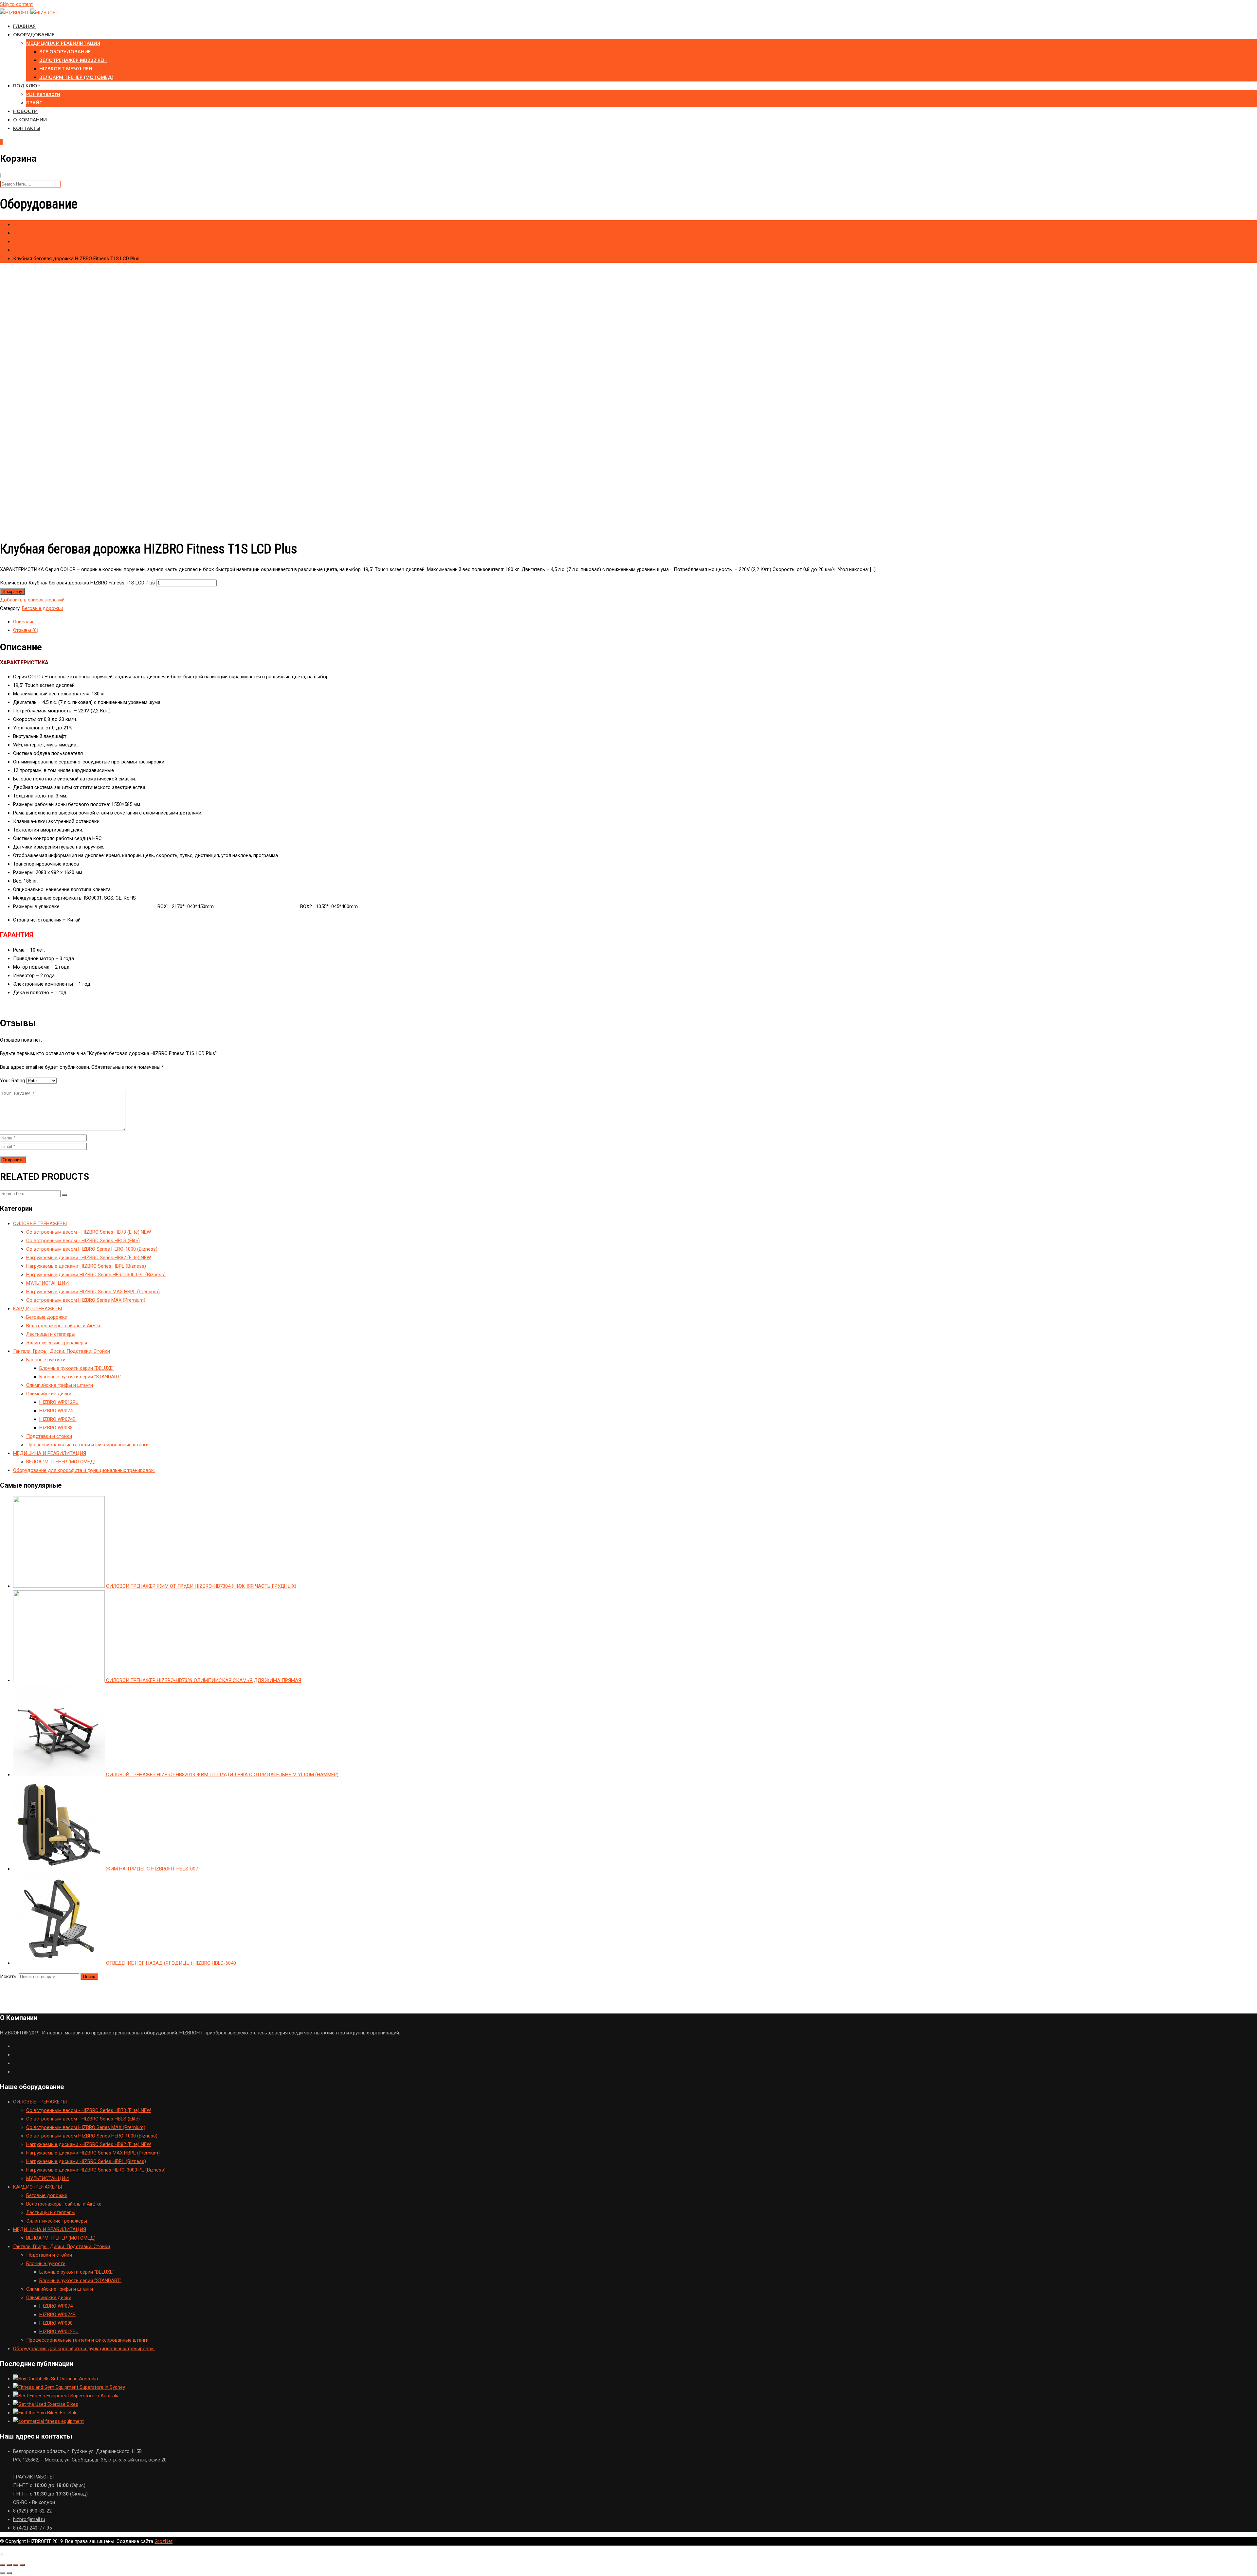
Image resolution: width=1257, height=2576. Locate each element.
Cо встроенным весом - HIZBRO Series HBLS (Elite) (83, 1241)
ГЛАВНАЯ (24, 26)
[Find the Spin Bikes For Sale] (45, 2413)
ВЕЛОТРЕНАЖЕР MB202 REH (73, 60)
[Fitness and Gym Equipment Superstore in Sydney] (69, 2387)
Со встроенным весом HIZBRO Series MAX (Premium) (86, 1300)
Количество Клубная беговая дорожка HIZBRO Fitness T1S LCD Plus (77, 583)
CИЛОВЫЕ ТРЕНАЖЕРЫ (40, 1224)
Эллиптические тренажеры (57, 1343)
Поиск (89, 1977)
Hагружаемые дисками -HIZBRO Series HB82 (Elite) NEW (89, 1258)
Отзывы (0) (26, 630)
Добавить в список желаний (32, 600)
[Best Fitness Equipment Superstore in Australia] (66, 2396)
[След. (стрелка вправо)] (9, 2573)
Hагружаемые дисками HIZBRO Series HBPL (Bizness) (86, 1266)
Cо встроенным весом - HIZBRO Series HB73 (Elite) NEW (89, 1232)
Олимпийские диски (49, 1394)
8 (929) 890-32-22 (32, 2511)
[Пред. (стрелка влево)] (3, 2573)
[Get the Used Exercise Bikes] (46, 2404)
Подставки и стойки (49, 1436)
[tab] (635, 622)
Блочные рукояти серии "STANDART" (80, 1377)
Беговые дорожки (43, 608)
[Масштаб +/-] (22, 2565)
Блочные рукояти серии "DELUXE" (77, 1368)
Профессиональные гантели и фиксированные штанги (87, 1445)
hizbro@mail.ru (29, 2519)
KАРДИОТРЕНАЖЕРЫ (37, 1309)
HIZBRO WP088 (56, 1428)
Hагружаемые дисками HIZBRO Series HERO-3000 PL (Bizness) (96, 1275)
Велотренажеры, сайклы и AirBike (64, 1326)
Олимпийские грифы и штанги (60, 1385)
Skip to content (16, 4)
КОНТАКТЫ (27, 128)
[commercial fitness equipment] (48, 2421)
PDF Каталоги (43, 94)
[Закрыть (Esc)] (3, 2565)
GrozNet (164, 2541)
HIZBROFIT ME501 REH (66, 68)
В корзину (12, 591)
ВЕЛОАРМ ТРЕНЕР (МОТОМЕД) (76, 77)
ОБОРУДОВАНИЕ (34, 34)
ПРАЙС (34, 102)
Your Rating (12, 1081)
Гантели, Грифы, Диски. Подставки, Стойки (62, 1351)
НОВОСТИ (25, 111)
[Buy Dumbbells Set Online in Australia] (55, 2379)
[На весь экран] (16, 2565)
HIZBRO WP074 (56, 1411)
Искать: (9, 1977)
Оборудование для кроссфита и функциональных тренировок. (84, 1470)
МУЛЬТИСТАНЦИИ (47, 1283)
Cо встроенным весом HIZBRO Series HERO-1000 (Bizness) (92, 1249)
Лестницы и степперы (51, 1334)
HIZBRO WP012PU (59, 1402)
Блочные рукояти (46, 1360)
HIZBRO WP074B (57, 1419)
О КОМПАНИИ (30, 119)
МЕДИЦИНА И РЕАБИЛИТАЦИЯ (63, 43)
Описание (24, 622)
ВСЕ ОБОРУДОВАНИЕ (65, 51)
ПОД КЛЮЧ (27, 85)
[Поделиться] (9, 2565)
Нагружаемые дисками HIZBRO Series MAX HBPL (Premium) (93, 1292)
